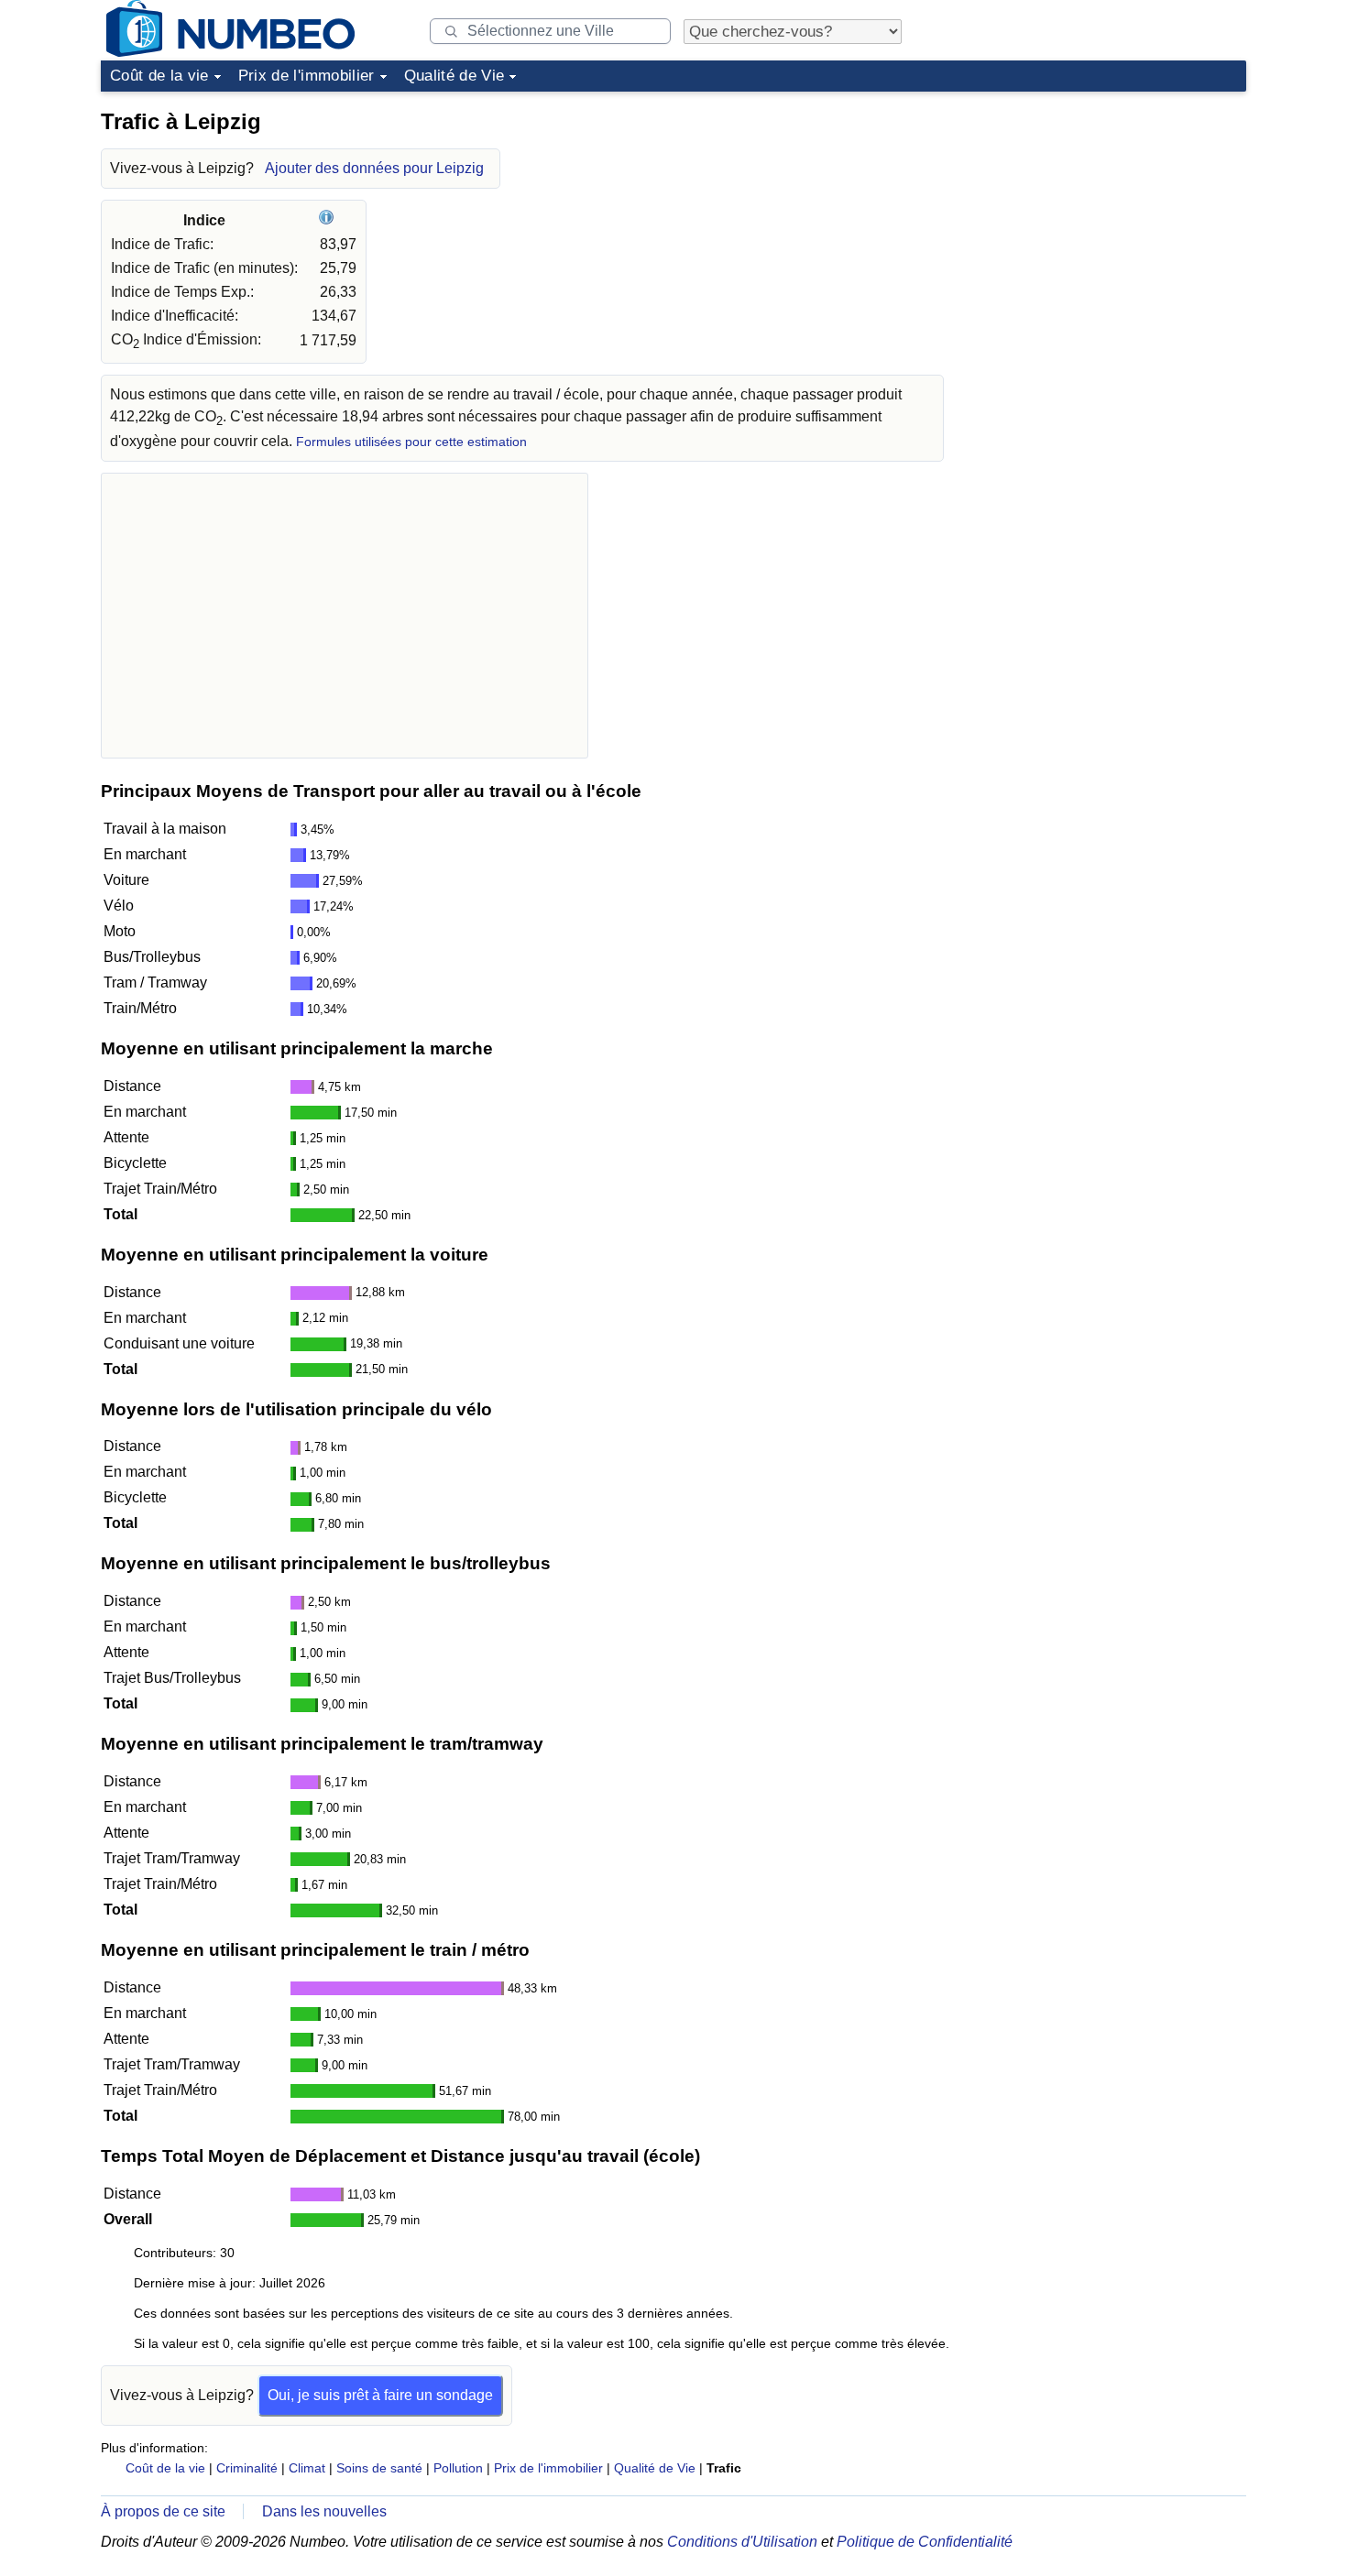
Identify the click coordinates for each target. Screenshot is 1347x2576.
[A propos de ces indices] (329, 220)
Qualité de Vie (454, 76)
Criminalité (247, 2468)
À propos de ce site (163, 2511)
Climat (307, 2468)
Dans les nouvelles (324, 2511)
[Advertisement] (1109, 214)
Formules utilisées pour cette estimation (411, 442)
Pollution (458, 2468)
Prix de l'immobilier (307, 76)
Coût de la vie (159, 76)
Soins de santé (379, 2468)
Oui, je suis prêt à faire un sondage (380, 2395)
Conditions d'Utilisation (742, 2542)
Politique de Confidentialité (925, 2542)
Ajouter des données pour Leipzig (374, 168)
